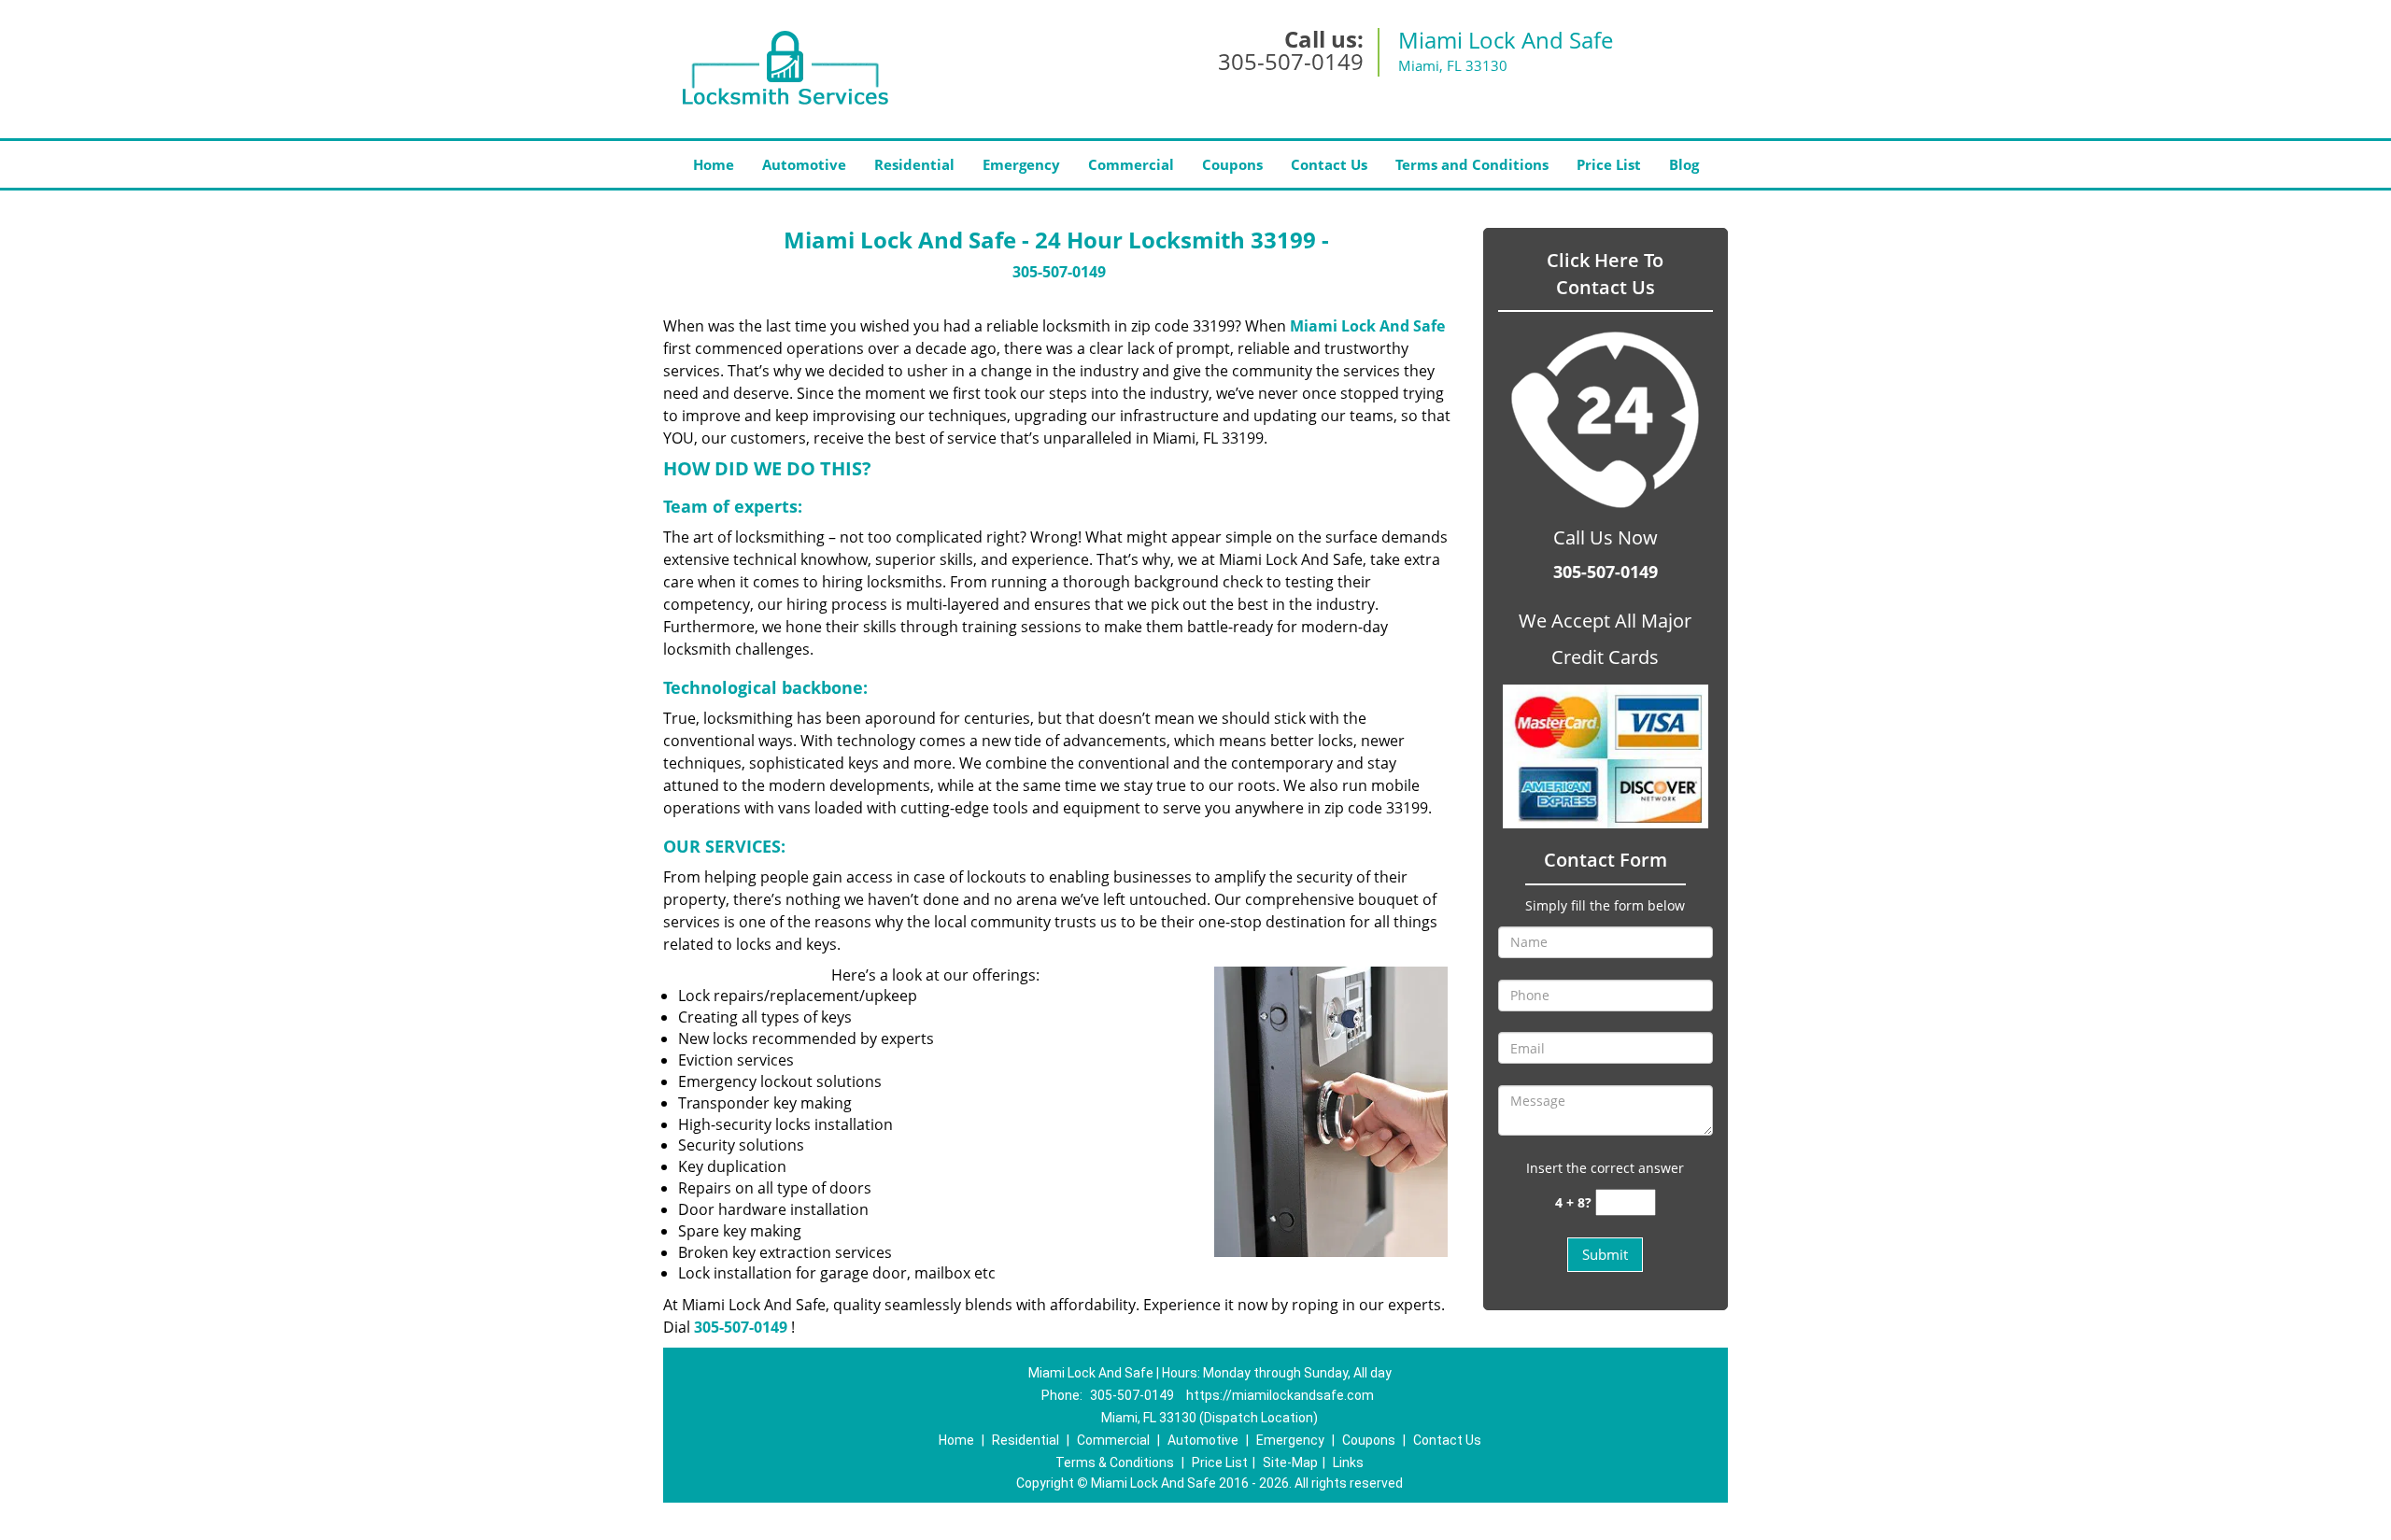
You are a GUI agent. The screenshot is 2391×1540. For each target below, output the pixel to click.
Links (1348, 1462)
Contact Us (1329, 164)
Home (714, 164)
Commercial (1131, 164)
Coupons (1232, 164)
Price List (1609, 164)
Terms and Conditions (1472, 164)
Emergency (1021, 164)
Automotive (804, 164)
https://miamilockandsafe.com (1280, 1395)
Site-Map (1290, 1462)
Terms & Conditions (1115, 1462)
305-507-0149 (1291, 61)
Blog (1684, 164)
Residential (914, 164)
